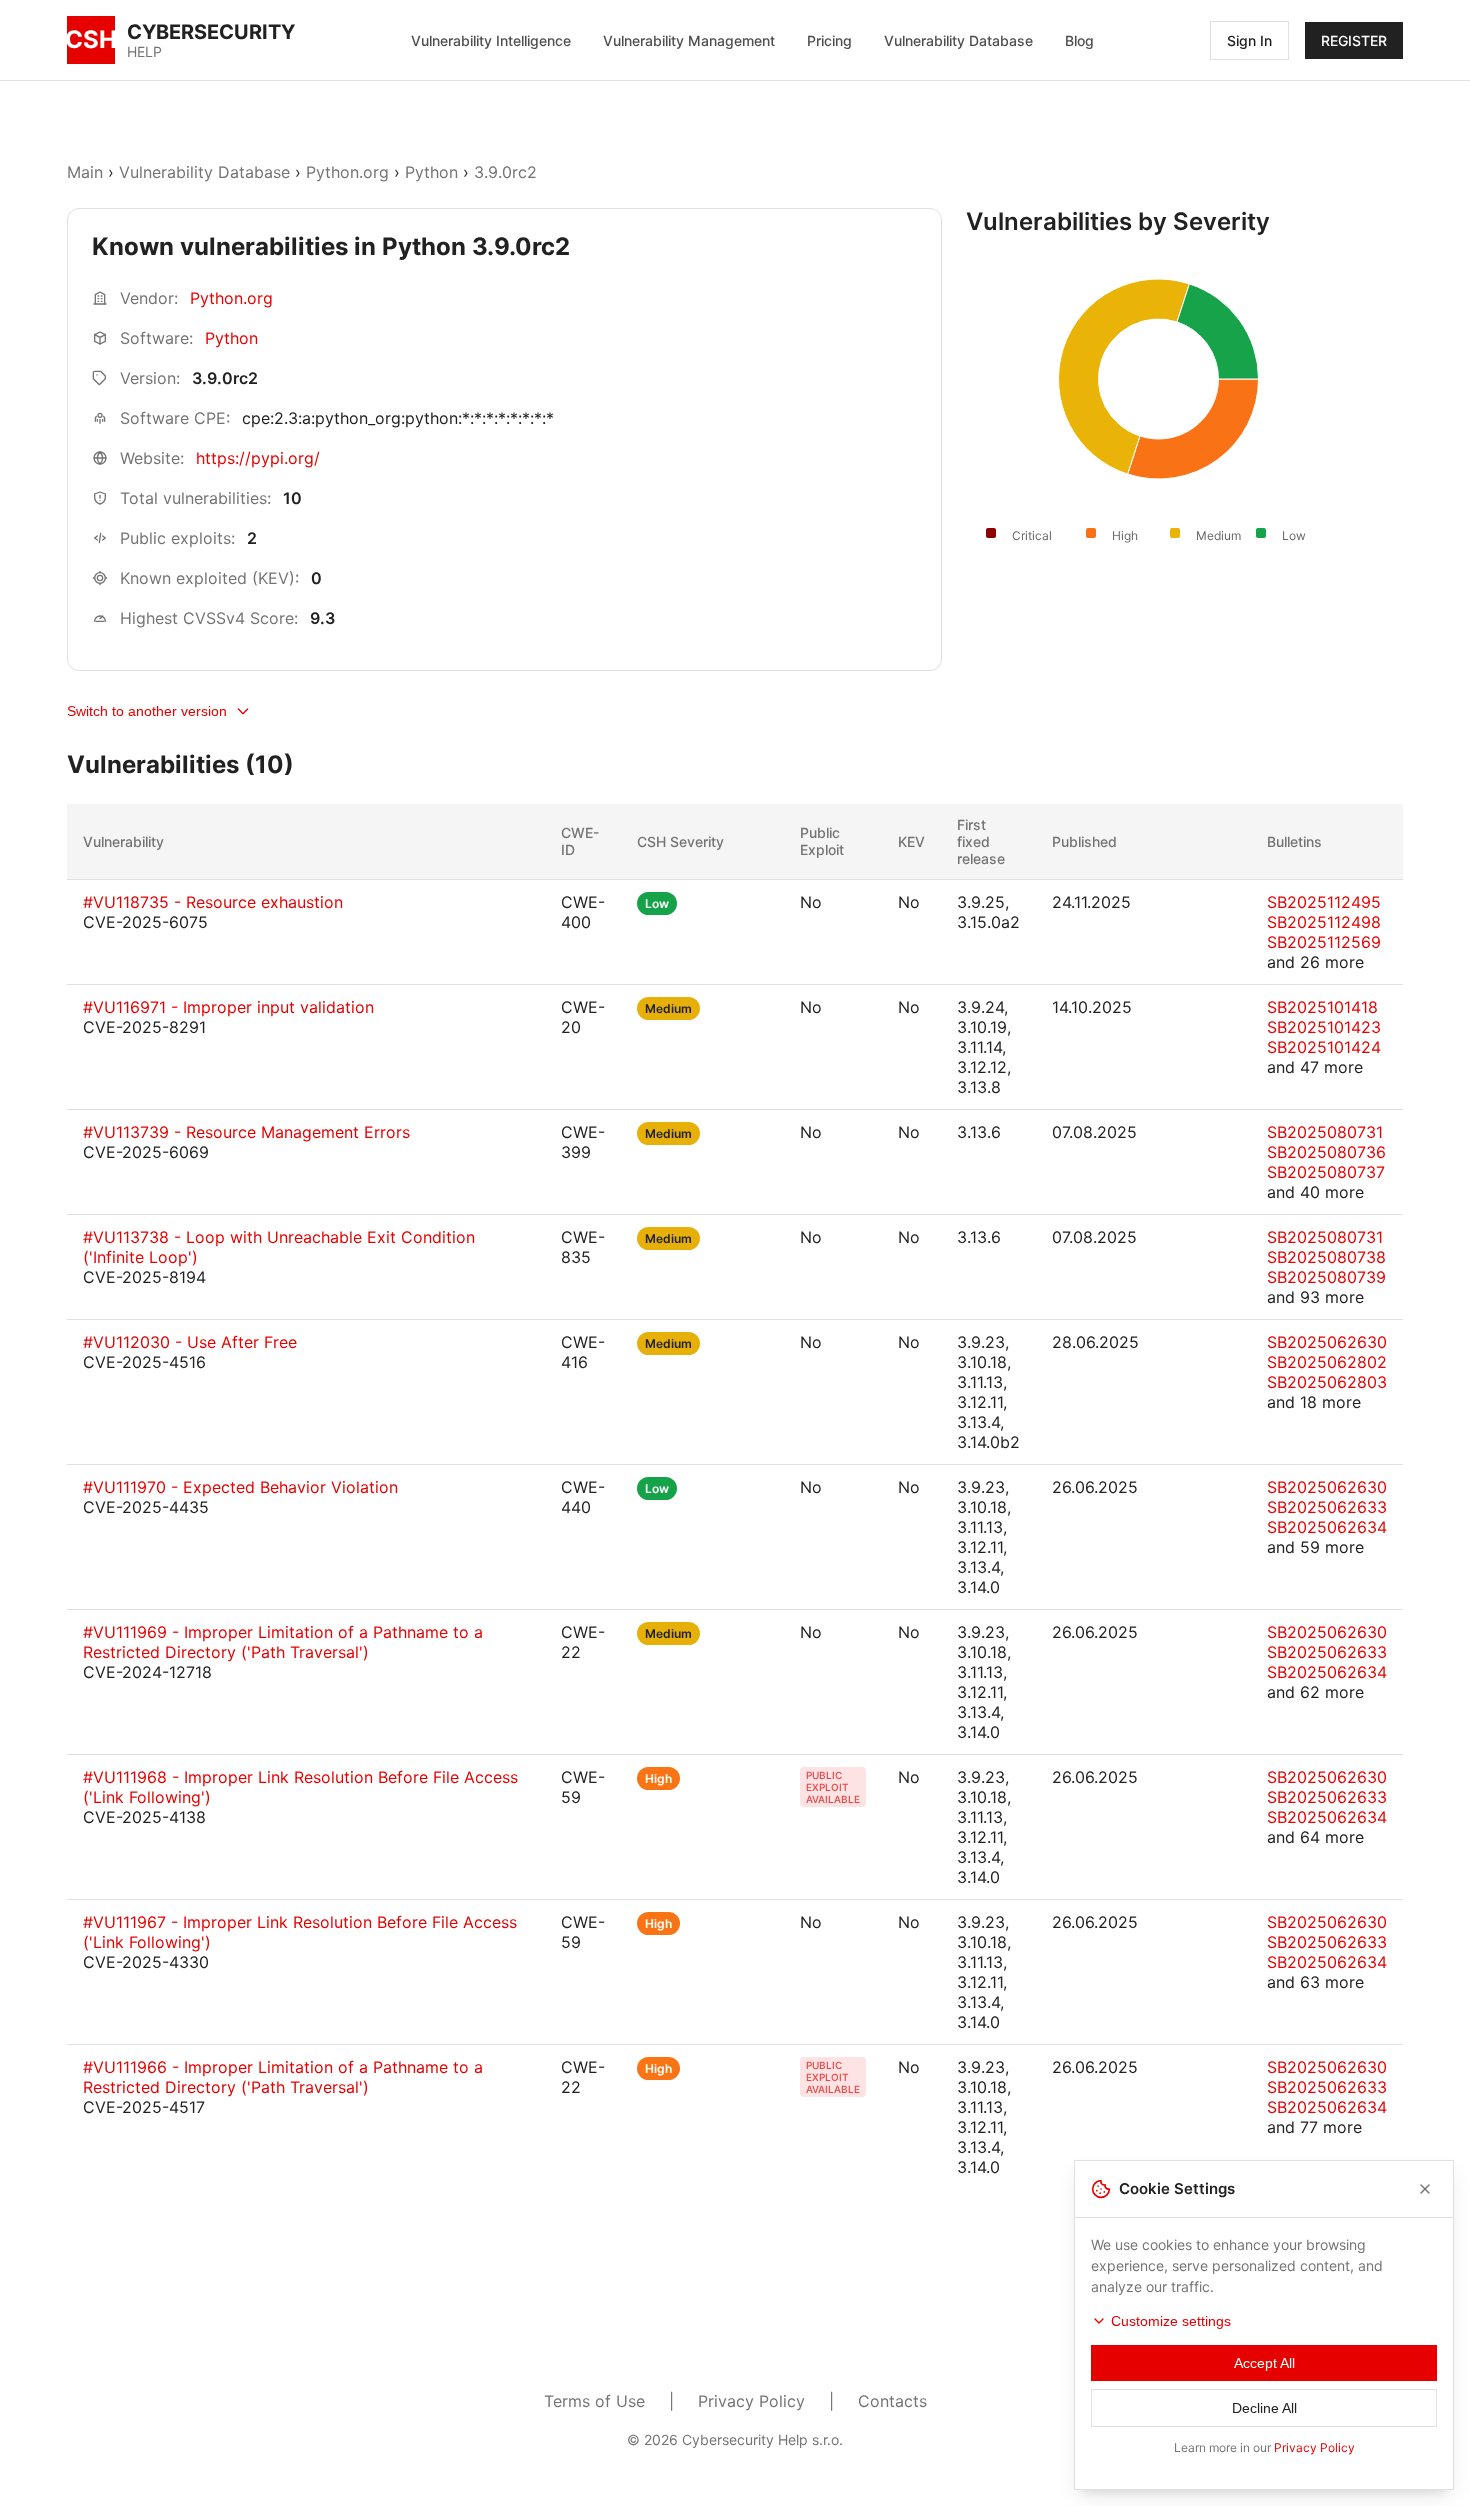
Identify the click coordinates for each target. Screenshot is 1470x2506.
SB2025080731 (1325, 1132)
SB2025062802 (1327, 1362)
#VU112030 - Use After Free (190, 1342)
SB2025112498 (1324, 922)
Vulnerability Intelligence (491, 40)
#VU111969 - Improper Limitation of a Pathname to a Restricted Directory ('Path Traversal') (283, 1642)
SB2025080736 (1326, 1152)
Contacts (892, 2401)
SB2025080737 (1326, 1172)
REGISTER (1354, 40)
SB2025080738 (1326, 1257)
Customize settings (1171, 2321)
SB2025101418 (1322, 1007)
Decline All (1264, 2408)
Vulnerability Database (958, 40)
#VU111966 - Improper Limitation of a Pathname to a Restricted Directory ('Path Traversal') (283, 2077)
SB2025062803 (1327, 1382)
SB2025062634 (1327, 1527)
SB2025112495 (1324, 902)
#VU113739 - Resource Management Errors (246, 1132)
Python (431, 172)
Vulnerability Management (689, 40)
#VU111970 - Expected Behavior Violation (240, 1487)
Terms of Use (594, 2401)
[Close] (1425, 2189)
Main (85, 172)
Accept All (1264, 2363)
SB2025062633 (1327, 1507)
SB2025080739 (1326, 1277)
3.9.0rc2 (505, 172)
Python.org (347, 172)
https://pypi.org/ (258, 458)
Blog (1079, 40)
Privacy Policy (751, 2401)
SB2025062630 (1327, 1342)
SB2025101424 (1324, 1047)
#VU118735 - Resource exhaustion (213, 902)
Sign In (1249, 40)
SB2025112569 (1324, 942)
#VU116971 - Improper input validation (228, 1007)
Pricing (829, 40)
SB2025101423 (1324, 1027)
